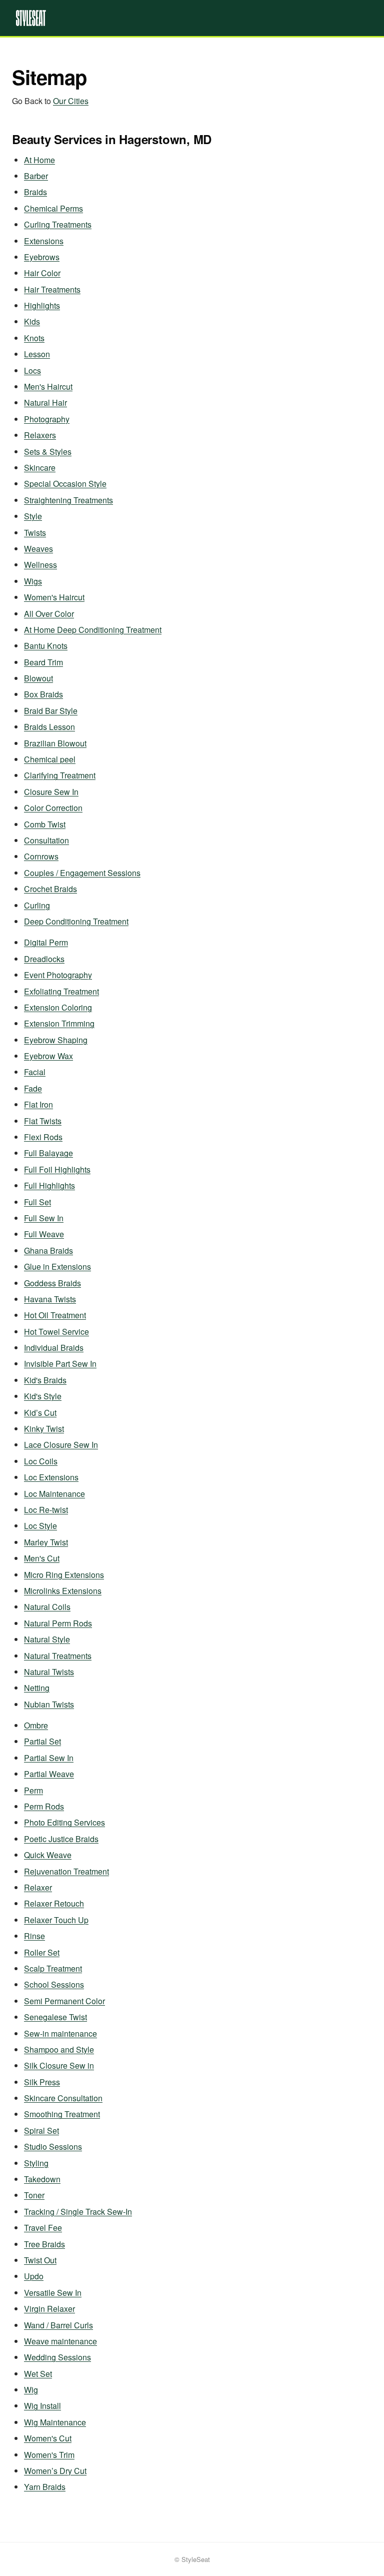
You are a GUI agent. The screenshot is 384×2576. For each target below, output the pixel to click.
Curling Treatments (58, 224)
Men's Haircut (48, 386)
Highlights (42, 305)
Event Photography (58, 975)
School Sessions (54, 1984)
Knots (34, 338)
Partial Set (42, 1741)
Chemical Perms (53, 208)
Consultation (46, 840)
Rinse (34, 1936)
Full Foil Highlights (57, 1169)
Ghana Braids (48, 1250)
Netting (37, 1688)
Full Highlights (49, 1185)
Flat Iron (38, 1104)
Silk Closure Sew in (59, 2065)
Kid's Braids (45, 1380)
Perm (33, 1790)
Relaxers (40, 435)
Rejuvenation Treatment (66, 1871)
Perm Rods (44, 1806)
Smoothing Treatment (62, 2114)
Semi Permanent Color (64, 2001)
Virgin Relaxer (49, 2309)
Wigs (33, 581)
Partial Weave (49, 1774)
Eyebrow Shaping (56, 1040)
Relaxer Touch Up (56, 1920)
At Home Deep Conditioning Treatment (93, 630)
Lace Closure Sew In (61, 1445)
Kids (32, 321)
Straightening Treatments (68, 500)
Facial (35, 1072)
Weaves (38, 549)
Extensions (44, 241)
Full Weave (44, 1234)
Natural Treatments (58, 1656)
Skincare (40, 468)
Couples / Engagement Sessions (82, 873)
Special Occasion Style (65, 484)
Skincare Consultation (63, 2098)
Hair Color (42, 273)
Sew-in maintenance (60, 2033)
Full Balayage (48, 1153)
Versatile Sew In (53, 2293)
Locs (32, 370)
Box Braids (43, 694)
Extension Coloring (58, 1007)
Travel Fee (43, 2228)
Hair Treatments (52, 289)
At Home (39, 160)
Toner (34, 2195)
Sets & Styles (48, 452)
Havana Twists (50, 1299)
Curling (37, 905)
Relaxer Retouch (54, 1903)
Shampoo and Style (59, 2049)
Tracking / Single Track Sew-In (78, 2212)
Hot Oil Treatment (55, 1315)
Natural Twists (49, 1672)
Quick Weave (48, 1855)
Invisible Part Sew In (60, 1364)
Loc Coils (41, 1461)
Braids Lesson (49, 727)
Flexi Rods (43, 1137)
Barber (36, 176)
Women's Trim (49, 2455)
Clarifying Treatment (60, 775)
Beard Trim (43, 662)
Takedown (42, 2179)
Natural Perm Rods (58, 1623)
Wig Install (42, 2406)
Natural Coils (47, 1607)
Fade (33, 1088)
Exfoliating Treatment (61, 991)
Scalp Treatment (53, 1968)
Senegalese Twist (55, 2017)
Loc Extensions (51, 1477)
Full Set (37, 1202)
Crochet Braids (50, 889)
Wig (31, 2390)
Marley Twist (46, 1542)
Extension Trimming (59, 1023)
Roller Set (42, 1952)
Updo (34, 2276)
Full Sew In (44, 1218)
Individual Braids (54, 1348)
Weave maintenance (60, 2341)
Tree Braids (44, 2244)
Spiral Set (41, 2130)
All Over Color (49, 614)
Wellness (40, 565)
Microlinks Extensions (63, 1591)
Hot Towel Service (56, 1332)
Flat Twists (43, 1121)
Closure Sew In (51, 792)
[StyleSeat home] (192, 18)
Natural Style (47, 1639)
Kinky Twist (44, 1429)
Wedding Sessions (57, 2357)
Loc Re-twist (46, 1510)
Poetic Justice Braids (61, 1839)
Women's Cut (48, 2438)
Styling (36, 2163)
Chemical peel (50, 759)
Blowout (38, 678)
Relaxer (38, 1887)
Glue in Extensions (57, 1266)
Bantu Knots (46, 646)
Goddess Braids (52, 1283)
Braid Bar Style (51, 711)
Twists (35, 533)
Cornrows (41, 856)
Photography (47, 419)
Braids (35, 192)
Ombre (36, 1725)
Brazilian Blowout (55, 743)
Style (33, 516)
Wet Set (38, 2374)
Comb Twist (45, 824)
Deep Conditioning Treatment (76, 921)
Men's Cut (42, 1558)
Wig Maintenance (55, 2422)
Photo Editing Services (64, 1822)
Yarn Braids (45, 2487)
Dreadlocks (44, 959)
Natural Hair (45, 402)
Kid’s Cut (40, 1413)
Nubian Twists (49, 1704)
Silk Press (42, 2082)
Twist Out (40, 2260)
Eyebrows (42, 257)
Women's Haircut (54, 597)
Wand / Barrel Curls (58, 2325)
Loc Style (40, 1526)
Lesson (37, 354)
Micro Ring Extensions (64, 1575)
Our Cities (71, 101)
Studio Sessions (53, 2146)
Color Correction (53, 808)
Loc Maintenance (54, 1494)
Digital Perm (46, 942)
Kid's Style (43, 1396)
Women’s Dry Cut (55, 2471)
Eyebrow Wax (48, 1056)
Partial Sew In (49, 1758)
